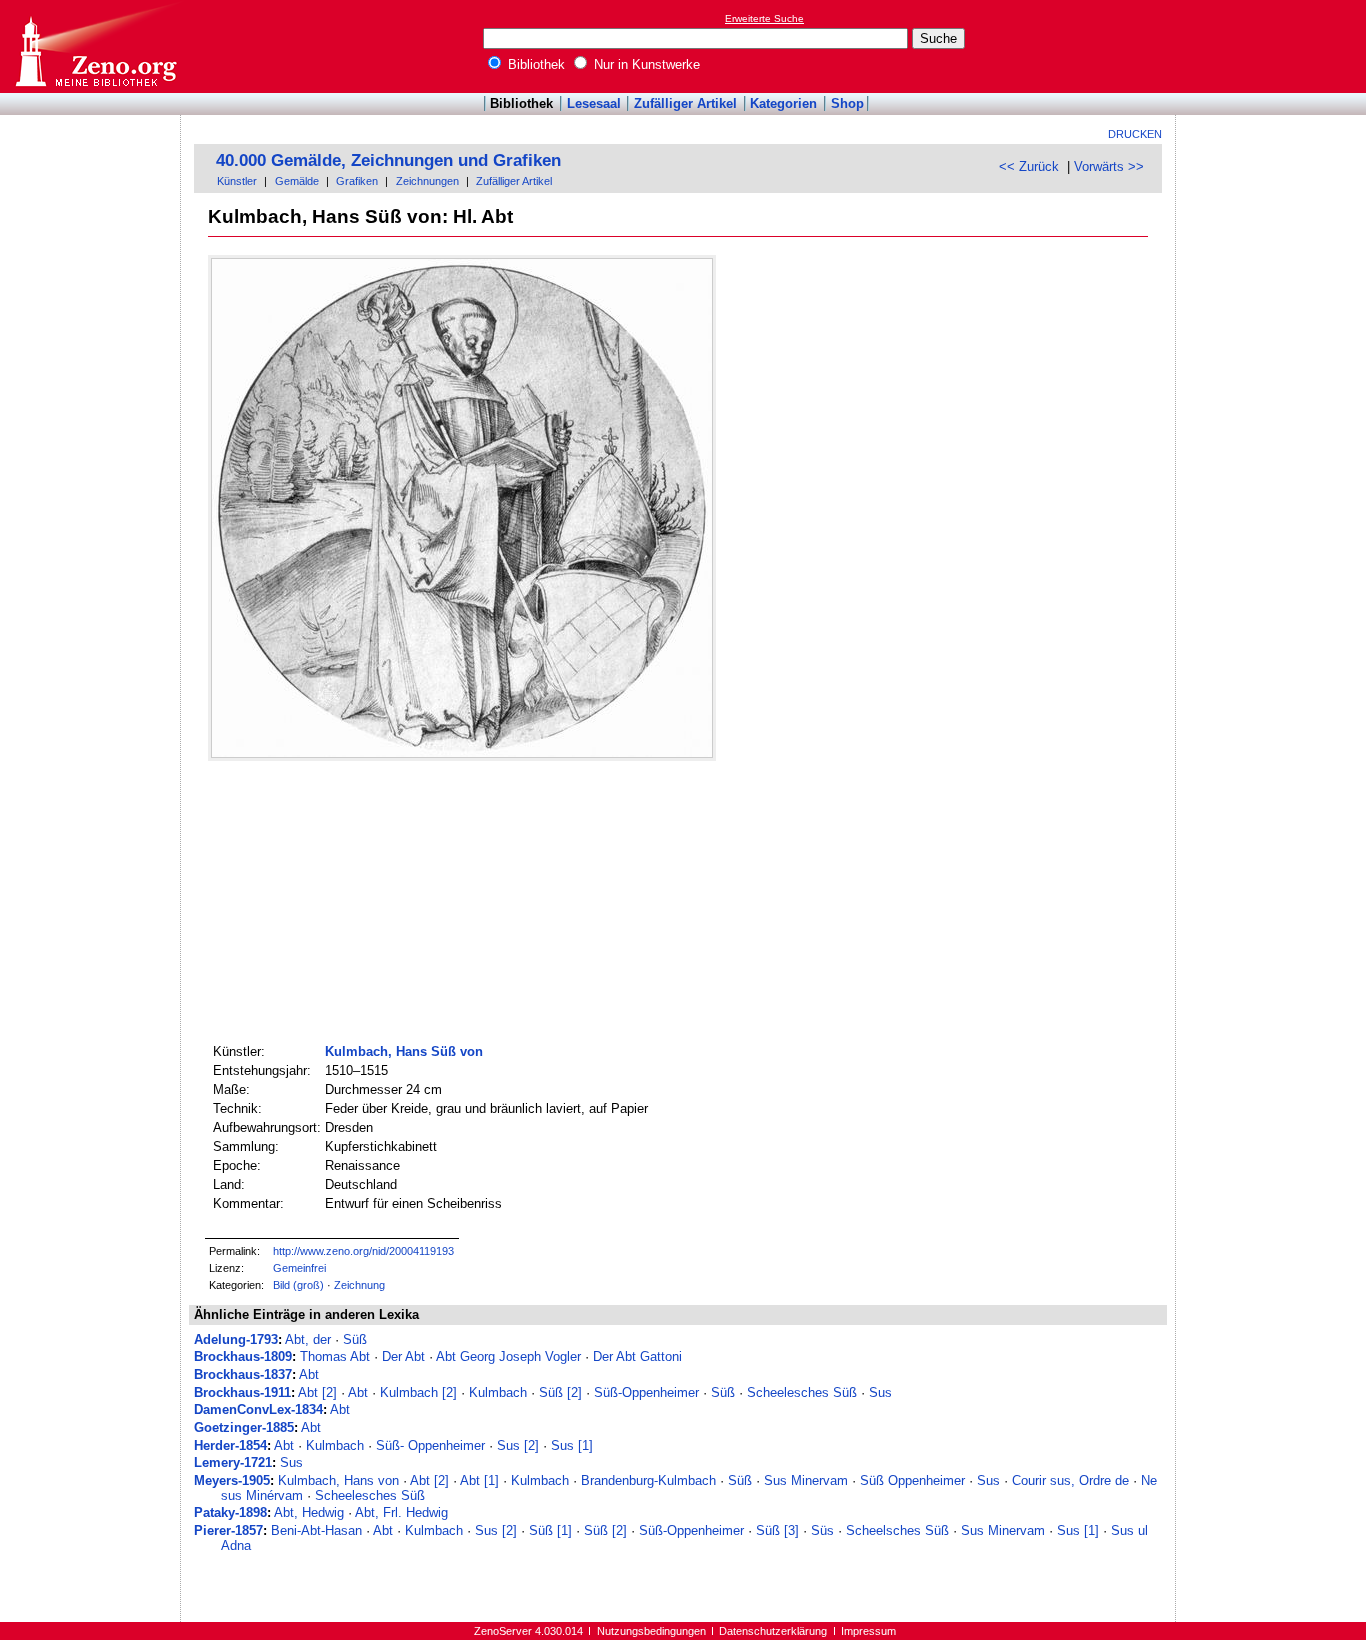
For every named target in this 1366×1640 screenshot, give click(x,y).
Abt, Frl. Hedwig (401, 1512)
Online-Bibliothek (95, 46)
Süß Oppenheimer (912, 1480)
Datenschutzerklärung (773, 1631)
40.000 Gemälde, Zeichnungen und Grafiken (388, 160)
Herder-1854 (230, 1445)
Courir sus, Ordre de (1070, 1480)
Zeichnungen (427, 181)
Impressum (868, 1631)
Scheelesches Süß (802, 1392)
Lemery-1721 (233, 1462)
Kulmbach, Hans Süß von (404, 1051)
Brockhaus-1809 (243, 1356)
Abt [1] (479, 1480)
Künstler (237, 181)
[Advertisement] (1274, 46)
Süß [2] (560, 1392)
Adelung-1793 (236, 1339)
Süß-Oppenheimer (646, 1392)
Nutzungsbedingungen (651, 1631)
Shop (847, 103)
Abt (309, 1374)
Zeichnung (359, 1285)
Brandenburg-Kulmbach (648, 1480)
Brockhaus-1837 (243, 1374)
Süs (822, 1530)
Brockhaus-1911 (242, 1392)
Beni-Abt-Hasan (316, 1530)
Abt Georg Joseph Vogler (508, 1356)
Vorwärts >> (1109, 166)
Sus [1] (572, 1445)
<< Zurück (1029, 166)
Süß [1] (550, 1530)
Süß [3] (777, 1530)
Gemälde (297, 181)
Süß (355, 1339)
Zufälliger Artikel (685, 103)
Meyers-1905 (232, 1480)
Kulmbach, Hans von (338, 1480)
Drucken (1135, 134)
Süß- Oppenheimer (430, 1445)
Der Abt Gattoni (637, 1356)
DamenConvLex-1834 (258, 1409)
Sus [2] (518, 1445)
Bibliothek (534, 64)
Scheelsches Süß (897, 1530)
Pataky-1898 (230, 1512)
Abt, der (308, 1339)
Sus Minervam (806, 1480)
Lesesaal (594, 103)
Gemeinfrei (299, 1268)
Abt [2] (317, 1392)
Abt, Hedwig (309, 1512)
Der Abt (403, 1356)
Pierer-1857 (228, 1530)
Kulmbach (498, 1392)
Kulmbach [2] (418, 1392)
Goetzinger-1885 (244, 1427)
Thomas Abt (335, 1356)
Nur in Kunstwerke (645, 64)
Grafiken (357, 181)
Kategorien (783, 103)
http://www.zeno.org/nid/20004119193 (363, 1251)
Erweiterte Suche (764, 18)
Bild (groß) (298, 1285)
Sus (880, 1392)
